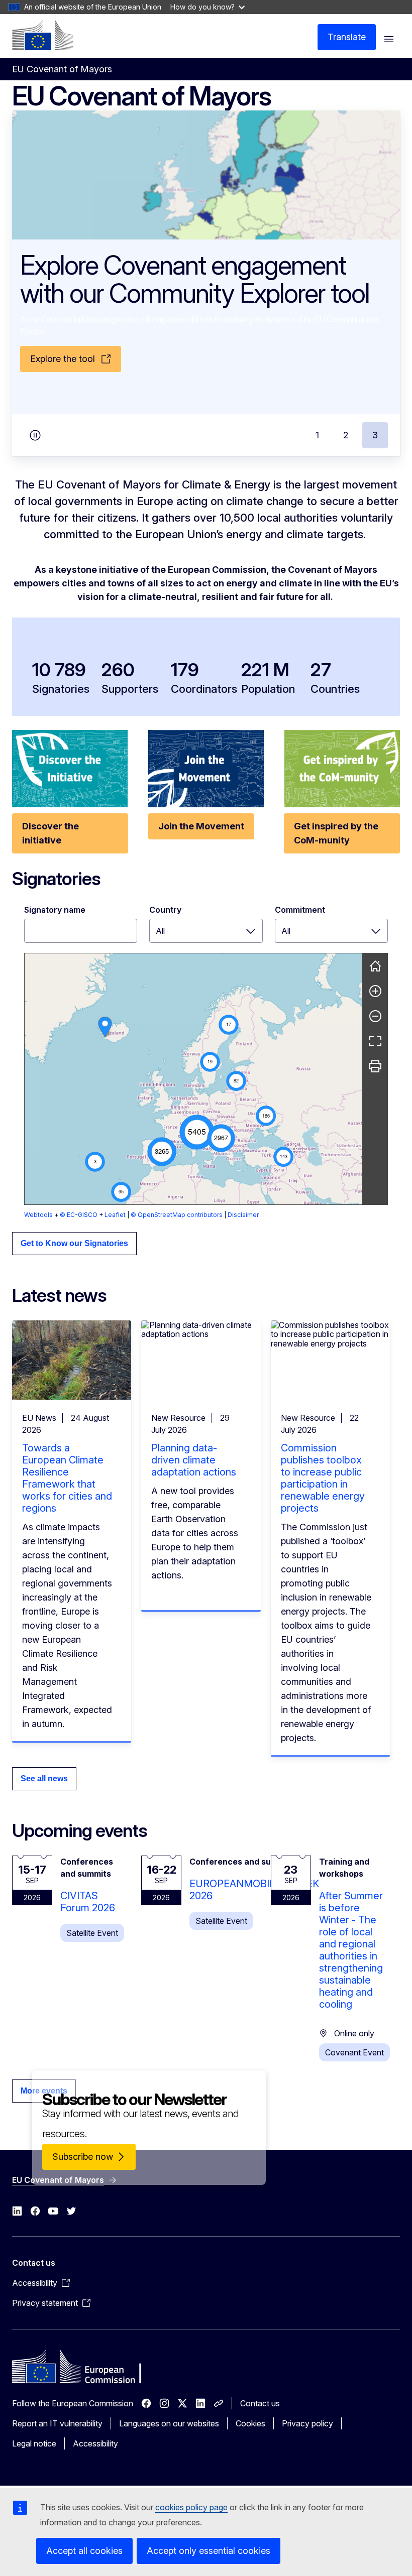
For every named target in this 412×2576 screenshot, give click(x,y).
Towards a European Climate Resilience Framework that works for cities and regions (67, 1478)
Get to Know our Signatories (74, 1243)
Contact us (260, 2403)
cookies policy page (191, 2507)
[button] (197, 1132)
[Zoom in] (375, 991)
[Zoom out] (375, 1016)
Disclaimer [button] (243, 1215)
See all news (44, 1778)
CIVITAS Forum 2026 (88, 1902)
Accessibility (95, 2443)
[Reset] (375, 966)
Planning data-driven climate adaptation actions (194, 1460)
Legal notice (34, 2443)
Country (165, 910)
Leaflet (115, 1215)
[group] (193, 1079)
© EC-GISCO (79, 1215)
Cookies (250, 2423)
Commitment (300, 910)
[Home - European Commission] (43, 35)
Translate (347, 37)
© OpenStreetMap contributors (177, 1215)
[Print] (375, 1066)
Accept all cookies (84, 2551)
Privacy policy (307, 2423)
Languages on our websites (169, 2423)
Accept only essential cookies (209, 2551)
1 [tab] (317, 435)
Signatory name (55, 910)
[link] (105, 1027)
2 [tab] (346, 435)
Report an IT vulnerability (57, 2423)
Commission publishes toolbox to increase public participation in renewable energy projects (323, 1478)
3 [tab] (375, 435)
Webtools (38, 1215)
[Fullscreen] (375, 1041)
